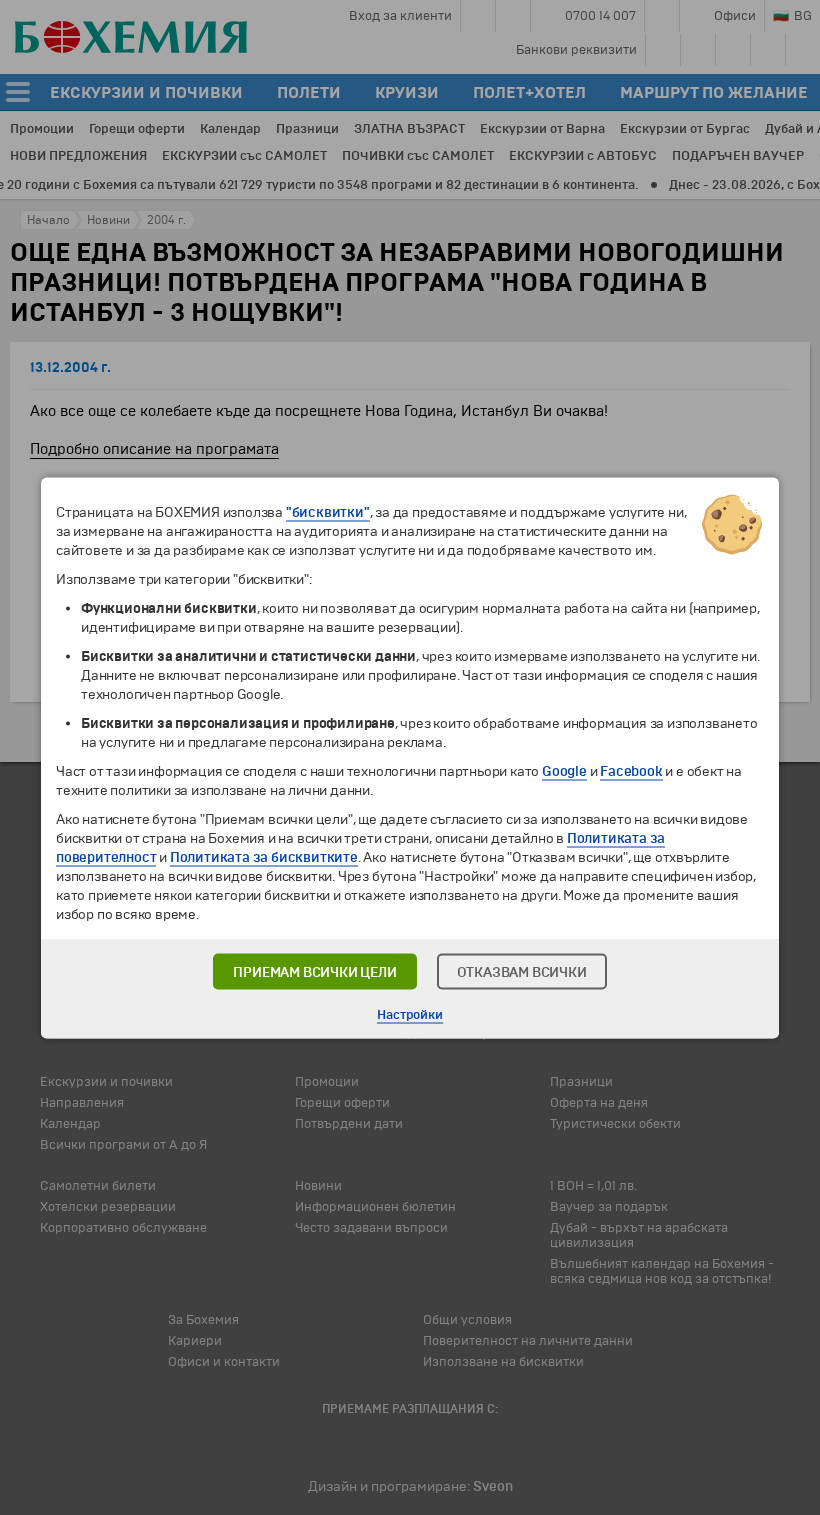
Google (564, 770)
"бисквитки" (328, 511)
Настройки (409, 1014)
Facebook (631, 770)
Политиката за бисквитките (264, 856)
